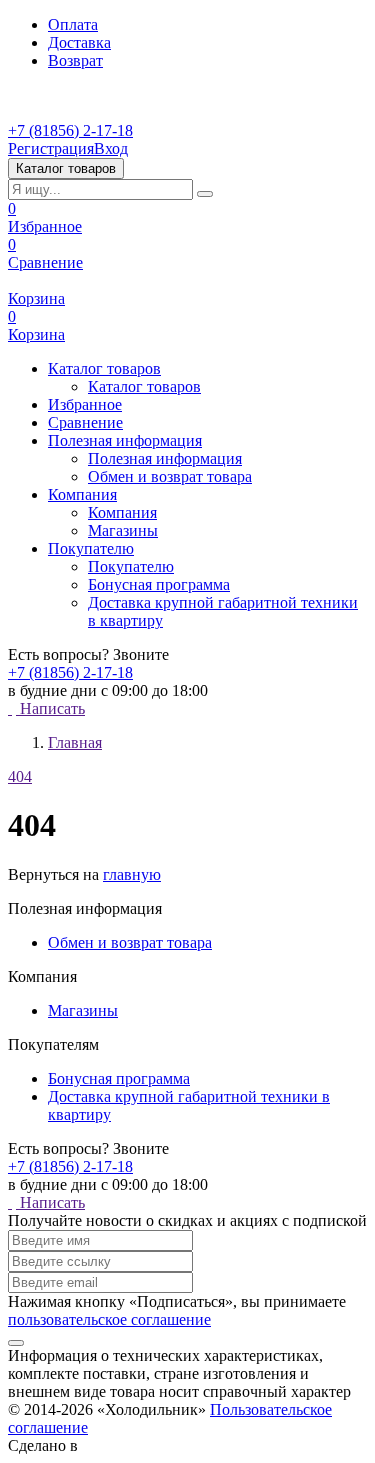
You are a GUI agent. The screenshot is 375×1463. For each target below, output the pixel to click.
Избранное (45, 217)
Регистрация (51, 148)
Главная (75, 742)
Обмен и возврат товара (170, 476)
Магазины (123, 530)
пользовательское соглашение (109, 1319)
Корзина (36, 298)
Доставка (79, 42)
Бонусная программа (159, 584)
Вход (111, 148)
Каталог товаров (144, 386)
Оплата (73, 24)
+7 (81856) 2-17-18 (70, 130)
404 (20, 776)
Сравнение (45, 253)
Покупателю (131, 566)
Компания (122, 512)
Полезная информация (165, 458)
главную (132, 874)
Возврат (75, 60)
